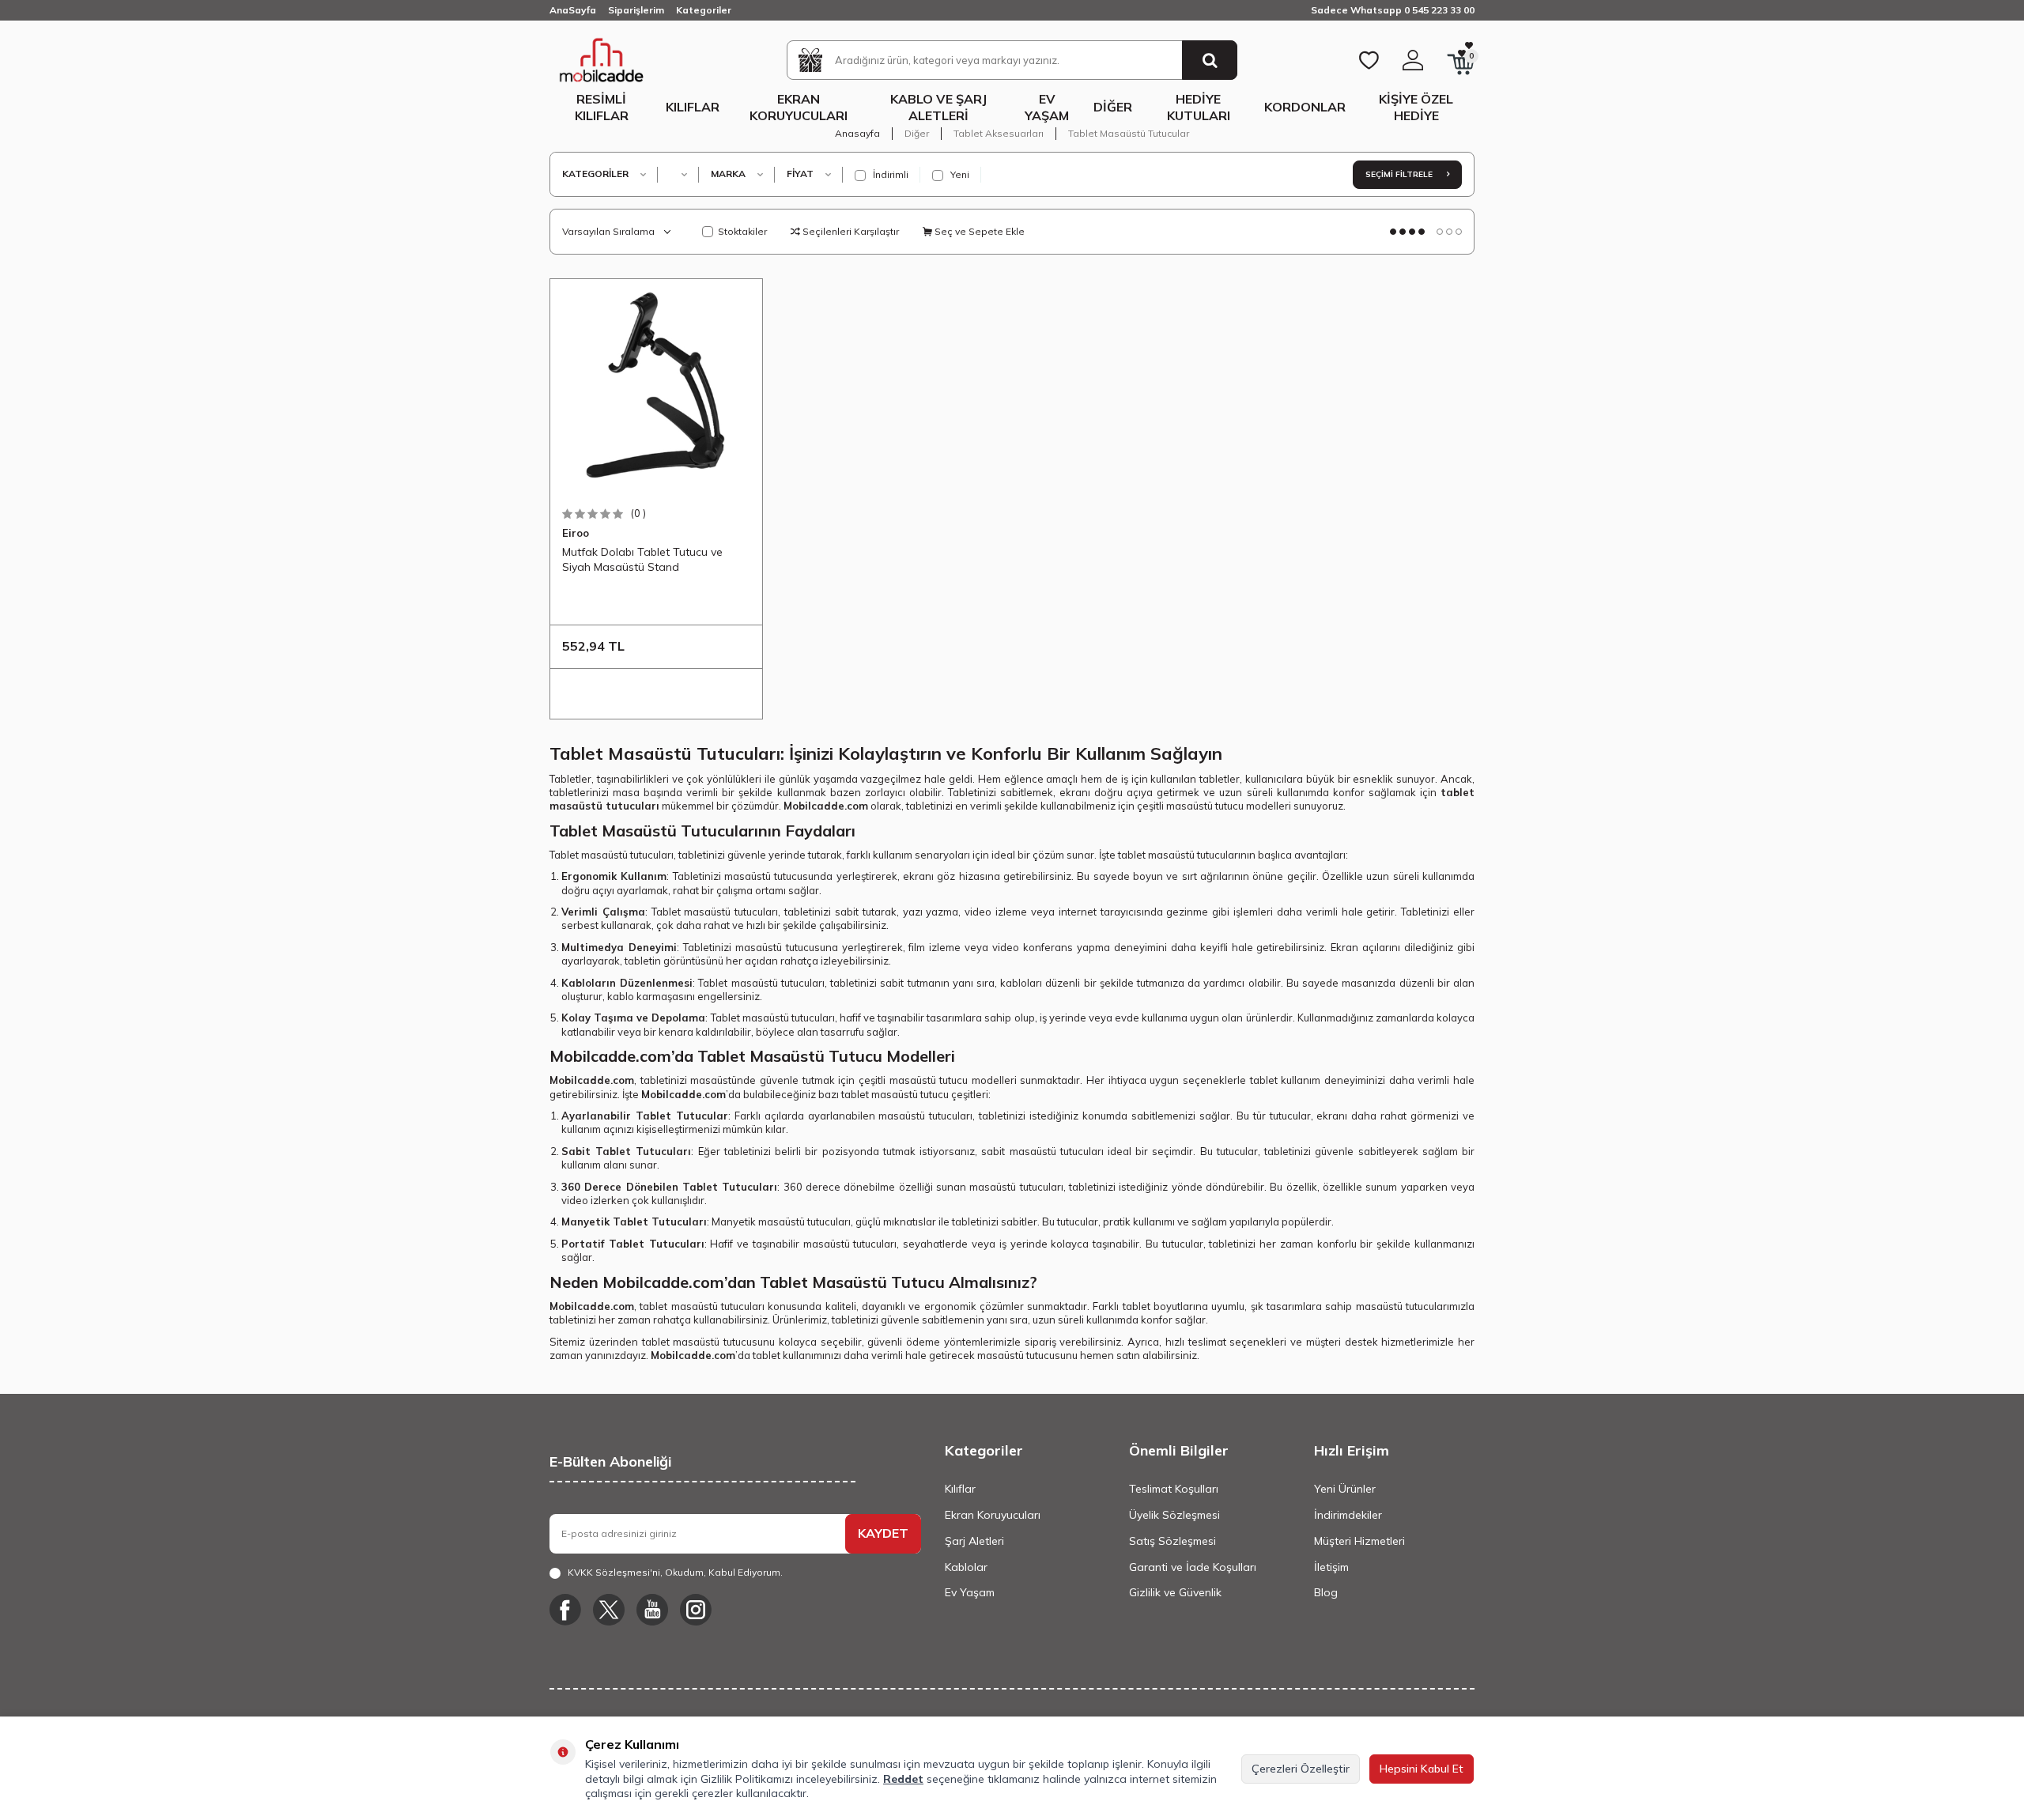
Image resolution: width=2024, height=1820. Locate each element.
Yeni (959, 174)
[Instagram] (696, 1610)
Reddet (903, 1779)
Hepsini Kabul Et (1422, 1769)
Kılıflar (693, 107)
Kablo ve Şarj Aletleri (938, 107)
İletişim (1331, 1567)
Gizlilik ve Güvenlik (1175, 1592)
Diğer (1113, 107)
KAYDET (883, 1533)
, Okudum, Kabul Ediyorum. (675, 1572)
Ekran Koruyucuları (799, 107)
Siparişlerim (636, 10)
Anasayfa (857, 133)
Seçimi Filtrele (1400, 174)
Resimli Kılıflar (602, 107)
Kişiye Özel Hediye (1416, 107)
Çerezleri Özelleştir (1301, 1769)
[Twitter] (609, 1610)
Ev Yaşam (1047, 107)
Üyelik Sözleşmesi (1174, 1515)
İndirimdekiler (1348, 1515)
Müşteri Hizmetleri (1359, 1541)
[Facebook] (565, 1610)
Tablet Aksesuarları (999, 133)
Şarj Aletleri (974, 1541)
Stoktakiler (742, 231)
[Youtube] (652, 1610)
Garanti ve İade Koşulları (1193, 1567)
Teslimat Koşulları (1174, 1489)
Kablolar (966, 1567)
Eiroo (576, 533)
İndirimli (889, 174)
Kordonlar (1305, 107)
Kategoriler (704, 10)
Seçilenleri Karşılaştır (850, 231)
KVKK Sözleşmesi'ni (614, 1572)
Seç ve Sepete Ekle (978, 231)
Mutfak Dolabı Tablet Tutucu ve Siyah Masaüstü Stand (642, 559)
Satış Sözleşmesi (1172, 1541)
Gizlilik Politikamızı (747, 1779)
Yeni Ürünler (1345, 1489)
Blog (1326, 1592)
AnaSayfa (573, 10)
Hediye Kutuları (1199, 107)
